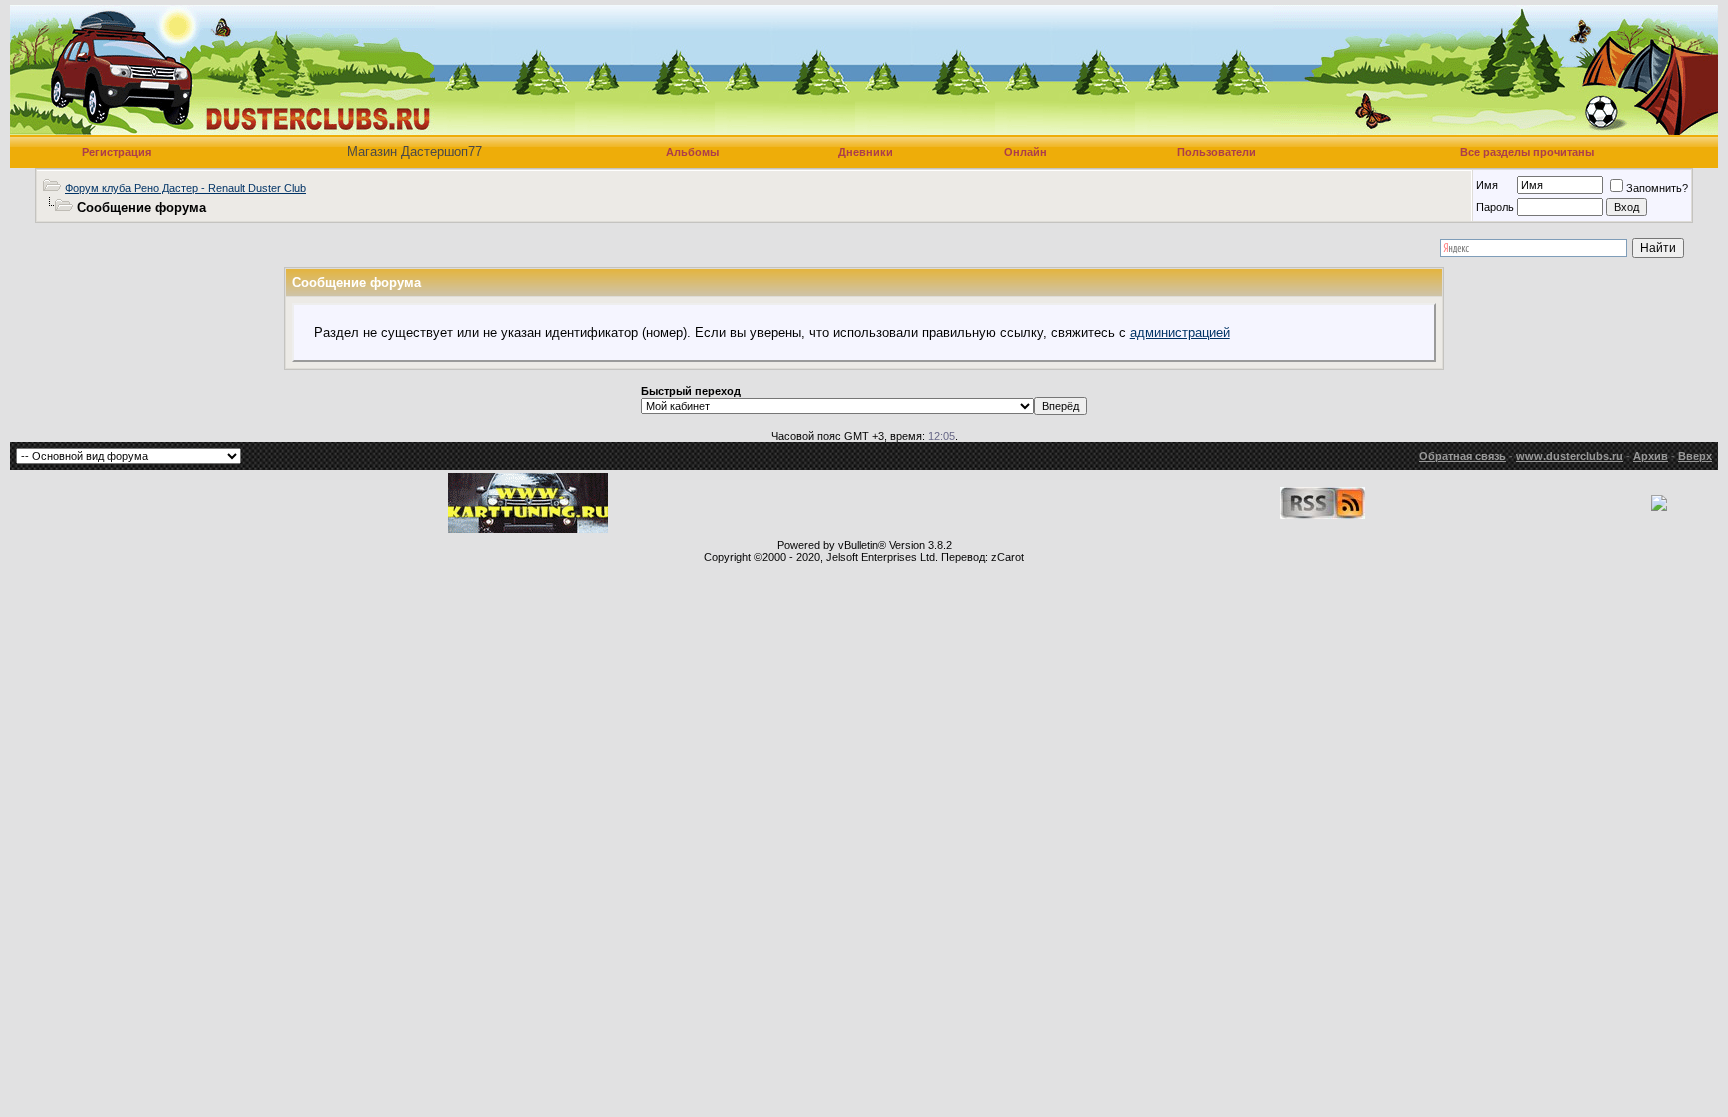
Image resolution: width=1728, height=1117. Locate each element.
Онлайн (1025, 152)
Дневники (865, 152)
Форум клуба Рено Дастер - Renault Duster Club (185, 188)
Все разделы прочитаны (1527, 152)
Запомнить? (1657, 188)
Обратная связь (1462, 456)
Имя (1487, 185)
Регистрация (116, 152)
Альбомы (692, 152)
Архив (1650, 456)
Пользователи (1216, 152)
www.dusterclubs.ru (1569, 456)
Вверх (1695, 456)
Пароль (1495, 207)
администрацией (1180, 332)
